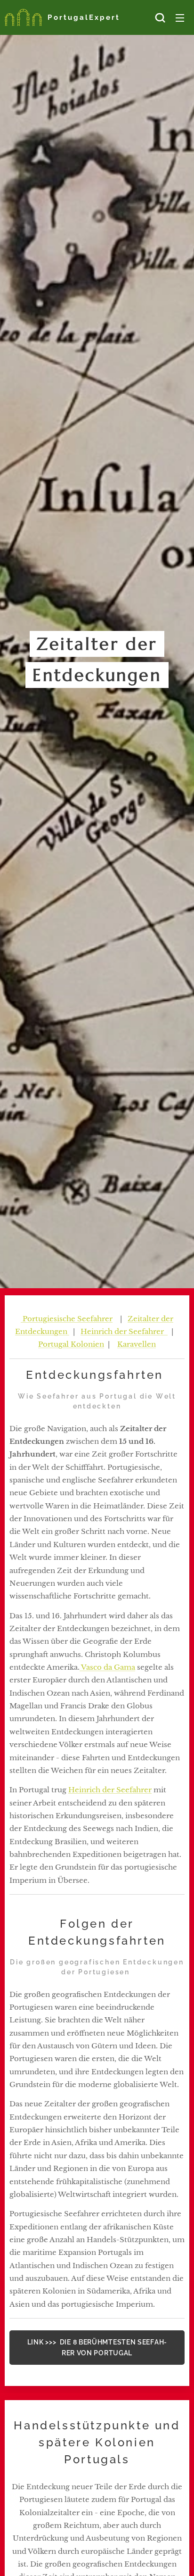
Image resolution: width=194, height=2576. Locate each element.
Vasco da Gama (107, 1667)
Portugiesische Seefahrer (67, 1319)
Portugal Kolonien (71, 1344)
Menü (180, 17)
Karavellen (137, 1344)
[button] (160, 17)
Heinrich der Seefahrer (124, 1331)
